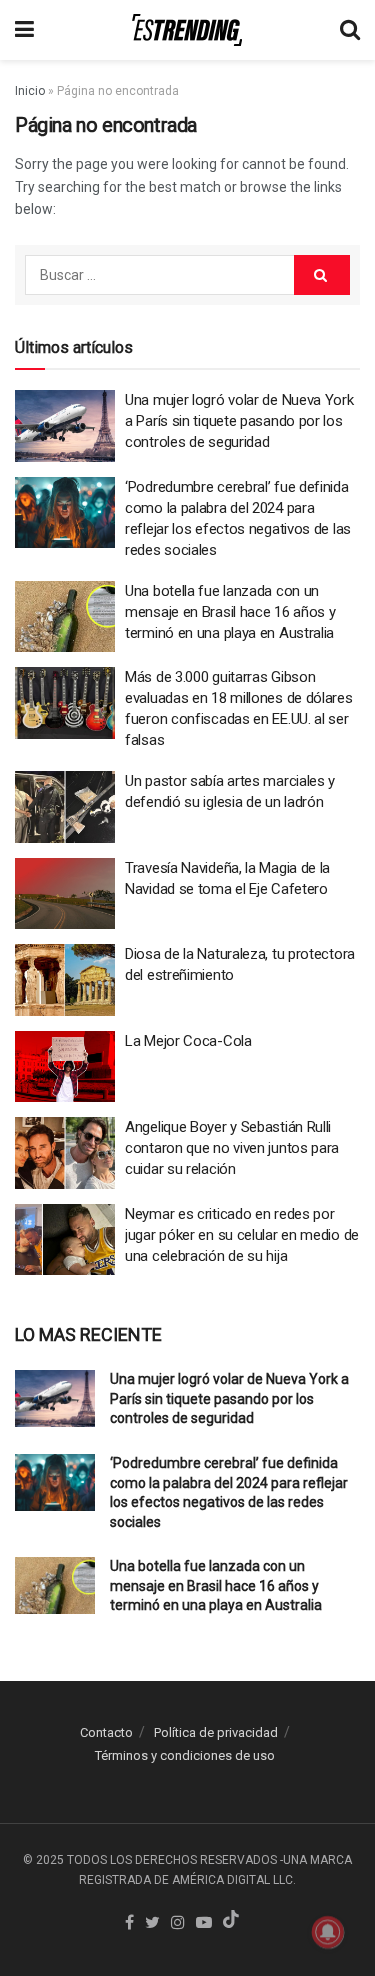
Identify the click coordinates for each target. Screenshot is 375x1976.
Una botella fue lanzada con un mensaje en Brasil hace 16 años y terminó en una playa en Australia (230, 612)
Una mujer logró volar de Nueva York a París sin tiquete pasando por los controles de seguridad (239, 421)
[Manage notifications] (328, 1932)
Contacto (106, 1732)
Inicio (30, 91)
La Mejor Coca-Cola (188, 1041)
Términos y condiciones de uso (185, 1755)
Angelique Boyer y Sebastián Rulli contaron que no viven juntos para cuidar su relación (232, 1148)
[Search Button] (322, 275)
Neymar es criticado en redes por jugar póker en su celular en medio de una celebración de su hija (242, 1235)
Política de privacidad (216, 1732)
